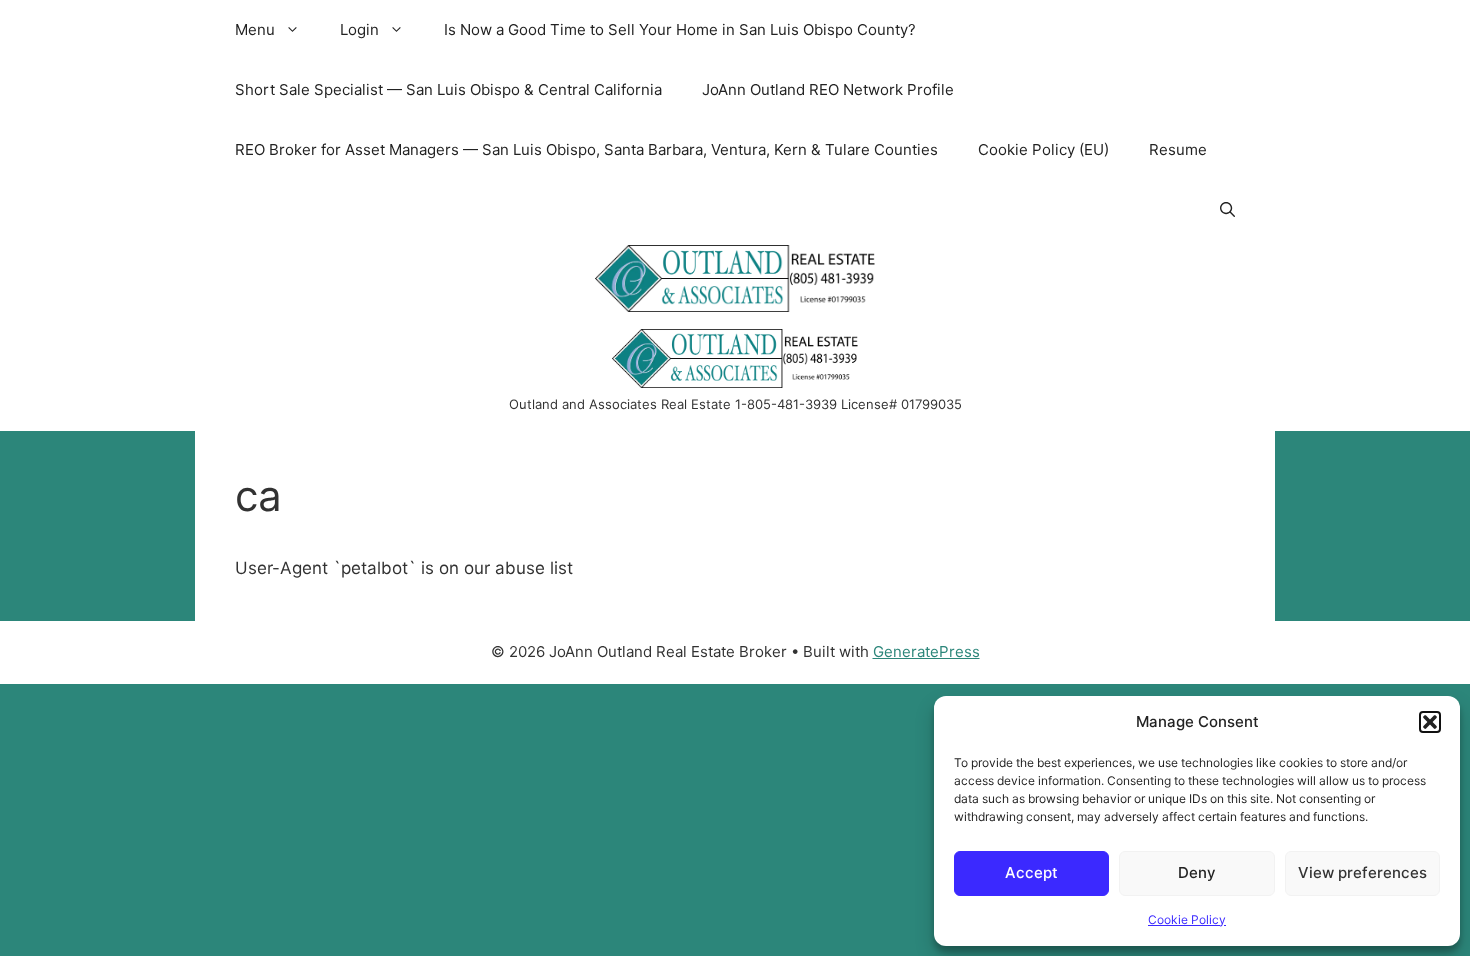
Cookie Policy (1187, 919)
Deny (1197, 872)
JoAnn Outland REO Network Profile (828, 89)
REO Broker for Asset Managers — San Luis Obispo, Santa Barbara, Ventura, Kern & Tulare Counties (586, 149)
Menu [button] (255, 29)
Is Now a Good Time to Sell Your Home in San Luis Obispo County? (680, 29)
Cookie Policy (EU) (1043, 149)
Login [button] (359, 29)
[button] (1430, 722)
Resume (1178, 149)
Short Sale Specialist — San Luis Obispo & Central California (448, 89)
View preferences (1362, 872)
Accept (1031, 872)
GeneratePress (926, 651)
